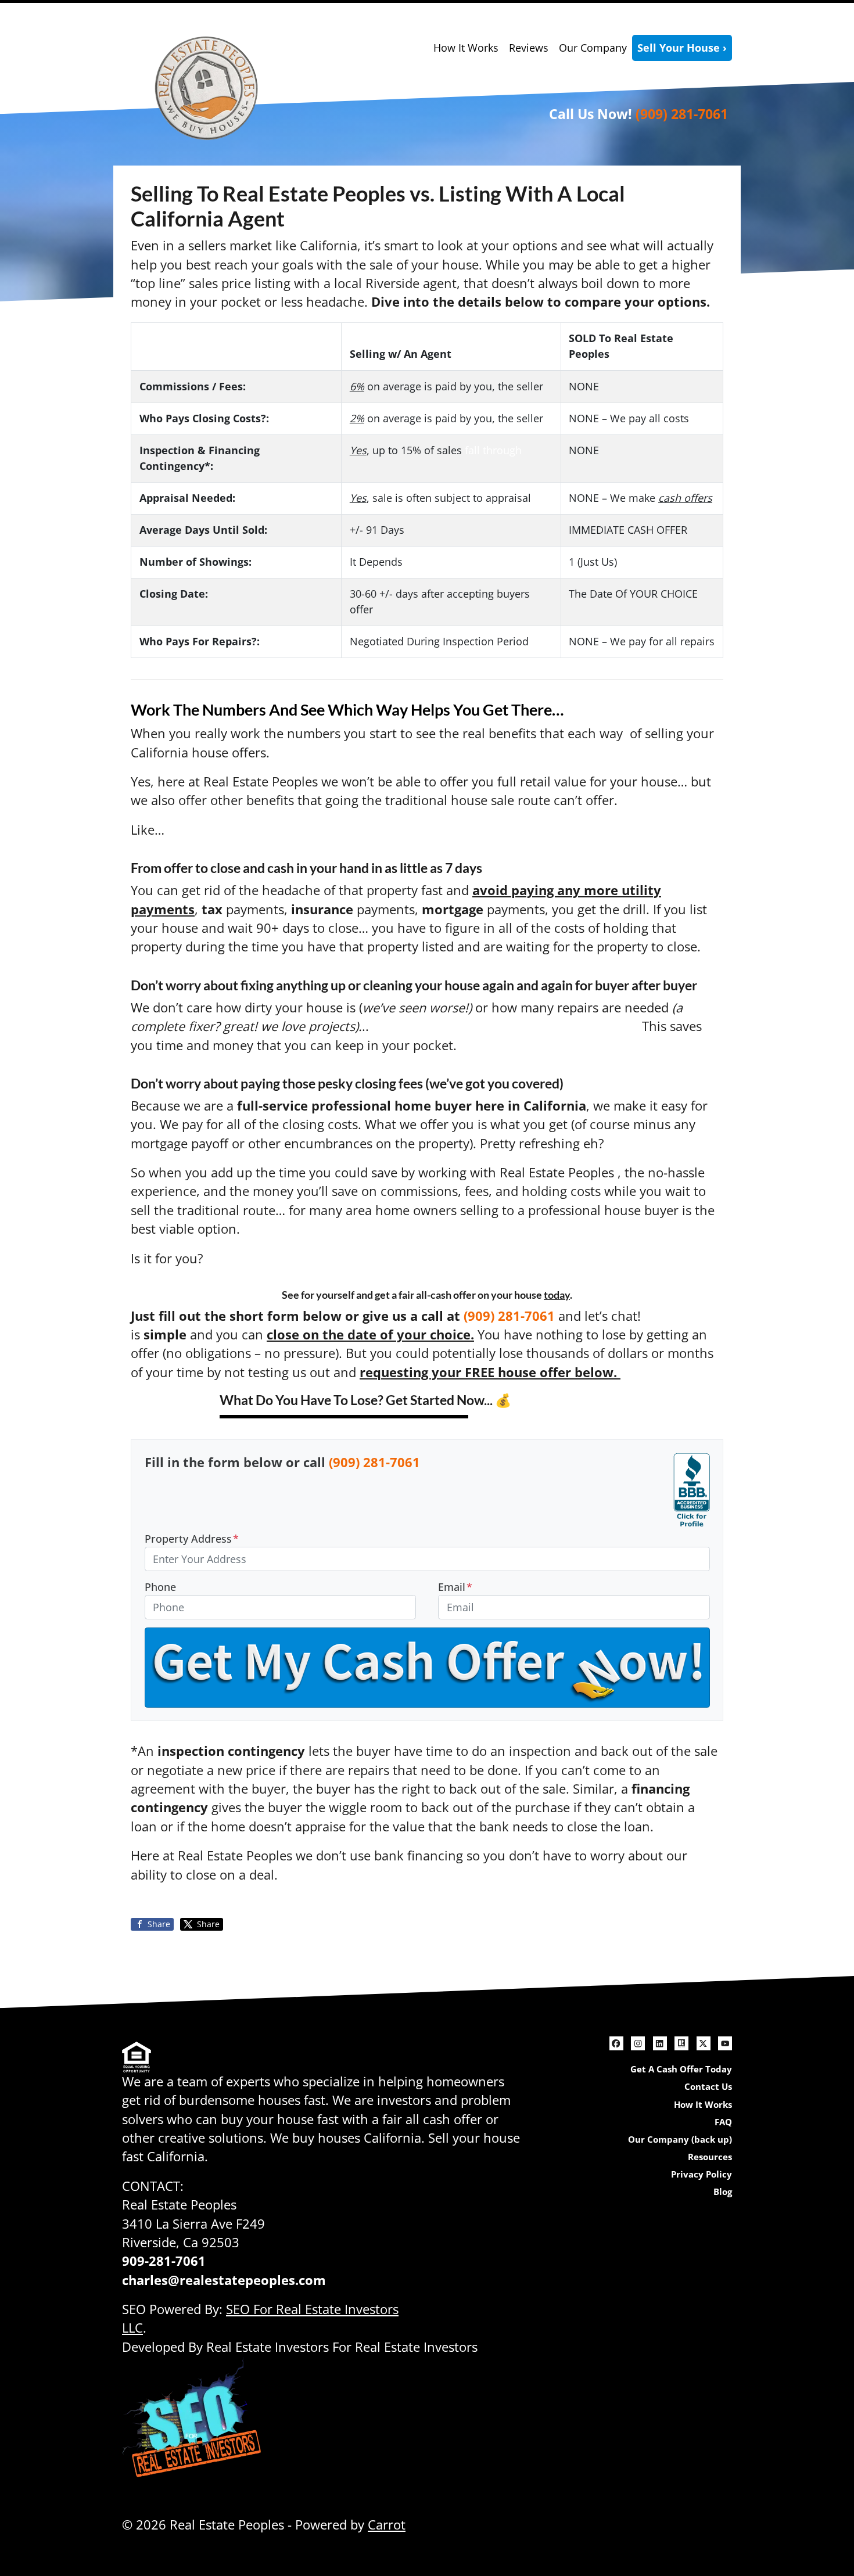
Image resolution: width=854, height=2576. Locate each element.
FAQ (723, 2122)
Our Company (593, 48)
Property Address (192, 1539)
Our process (680, 1316)
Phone (160, 1587)
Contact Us (708, 2086)
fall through (493, 450)
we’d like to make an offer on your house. (505, 1026)
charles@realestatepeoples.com (224, 2280)
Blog (723, 2191)
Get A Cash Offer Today (681, 2069)
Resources (710, 2157)
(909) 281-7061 (682, 114)
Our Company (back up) (680, 2139)
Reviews (529, 48)
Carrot (387, 2525)
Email (455, 1587)
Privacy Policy (701, 2174)
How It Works (466, 48)
